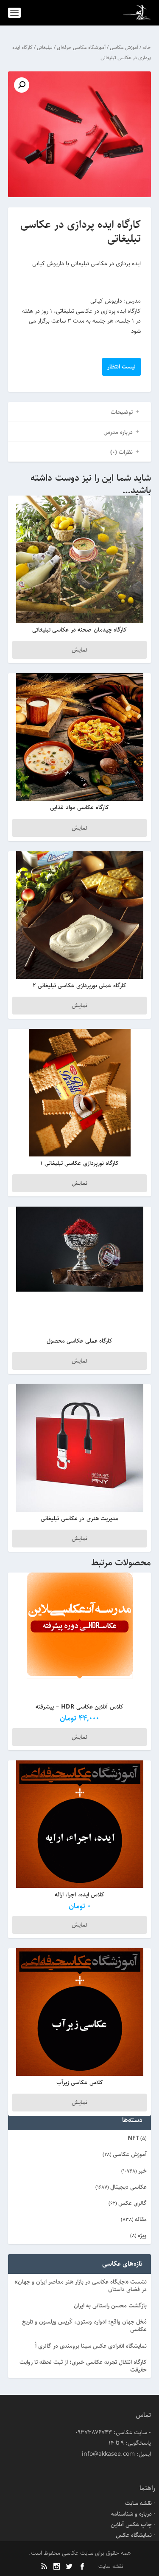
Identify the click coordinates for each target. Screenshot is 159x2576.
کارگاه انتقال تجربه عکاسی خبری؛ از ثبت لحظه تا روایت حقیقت (83, 2366)
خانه (147, 47)
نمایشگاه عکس (134, 2535)
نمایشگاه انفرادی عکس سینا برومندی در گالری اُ (91, 2346)
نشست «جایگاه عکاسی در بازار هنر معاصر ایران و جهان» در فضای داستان (81, 2286)
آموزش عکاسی (124, 47)
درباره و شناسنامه (131, 2514)
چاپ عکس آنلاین (131, 2525)
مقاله (141, 2219)
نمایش (79, 650)
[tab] (80, 412)
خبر (142, 2171)
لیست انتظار (121, 367)
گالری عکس (132, 2203)
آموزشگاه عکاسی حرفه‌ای (81, 47)
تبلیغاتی (45, 47)
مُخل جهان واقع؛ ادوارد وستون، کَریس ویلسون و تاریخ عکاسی (84, 2326)
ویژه (142, 2236)
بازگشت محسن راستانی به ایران (110, 2306)
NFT (133, 2138)
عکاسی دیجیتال (128, 2187)
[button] (22, 85)
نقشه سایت (138, 2503)
